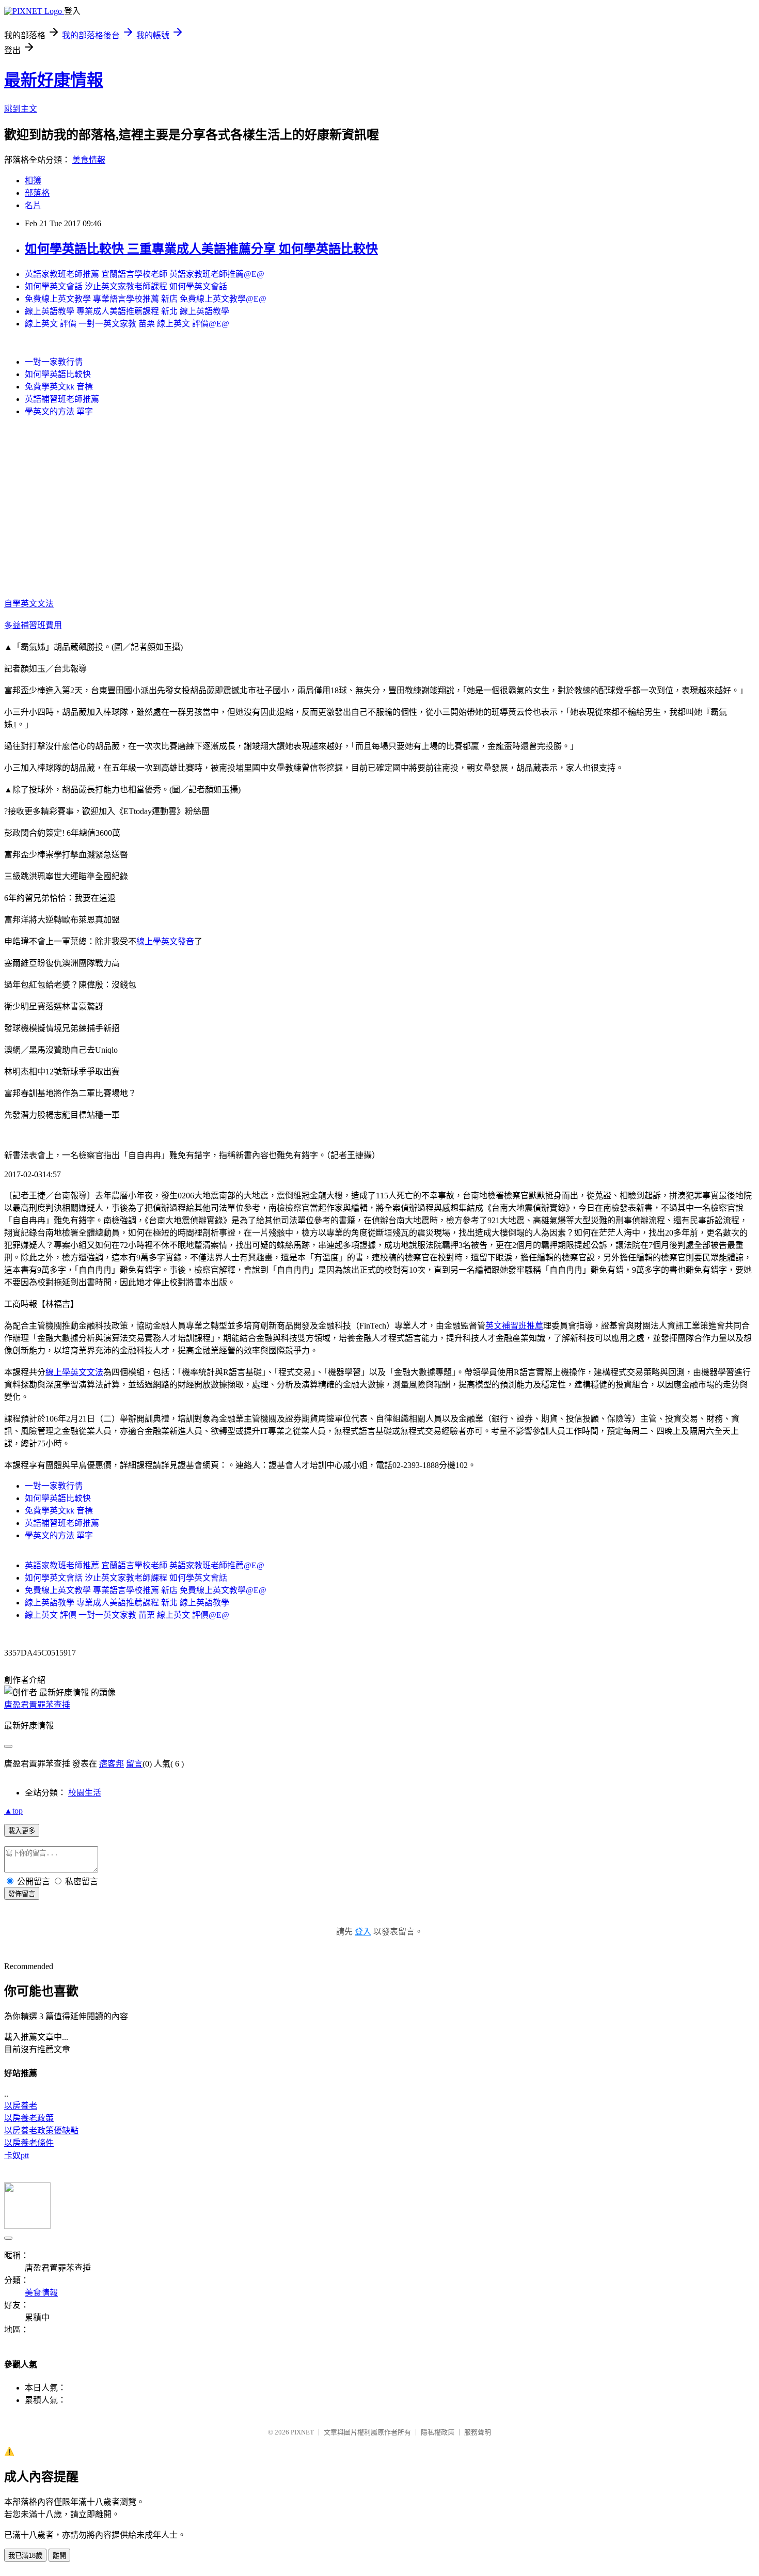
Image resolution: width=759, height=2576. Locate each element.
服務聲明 (478, 2432)
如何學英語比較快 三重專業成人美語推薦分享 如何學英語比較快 (201, 249)
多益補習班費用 (33, 625)
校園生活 (85, 1793)
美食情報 (89, 160)
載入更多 (22, 1831)
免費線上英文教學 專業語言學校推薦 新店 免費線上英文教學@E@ (146, 299)
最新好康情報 (54, 80)
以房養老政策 (29, 2118)
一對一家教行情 (54, 362)
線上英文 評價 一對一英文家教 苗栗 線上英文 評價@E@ (127, 324)
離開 (59, 2556)
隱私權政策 (438, 2432)
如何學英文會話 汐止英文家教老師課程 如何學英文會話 (126, 286)
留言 (134, 1764)
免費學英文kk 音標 (59, 387)
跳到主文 (21, 109)
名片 (33, 205)
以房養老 (21, 2106)
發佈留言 (22, 1894)
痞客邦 (112, 1764)
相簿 (33, 181)
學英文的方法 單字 (59, 411)
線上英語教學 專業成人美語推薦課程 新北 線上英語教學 (127, 311)
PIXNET (302, 2432)
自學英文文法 (29, 604)
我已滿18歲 (25, 2556)
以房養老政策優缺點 (41, 2130)
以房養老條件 (29, 2143)
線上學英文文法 (74, 1372)
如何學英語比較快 (58, 374)
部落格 (37, 193)
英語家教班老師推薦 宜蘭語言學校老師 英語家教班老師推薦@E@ (145, 274)
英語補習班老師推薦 (62, 399)
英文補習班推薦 (514, 1326)
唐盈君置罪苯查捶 (37, 1705)
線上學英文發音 (165, 941)
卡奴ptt (17, 2155)
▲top (13, 1811)
